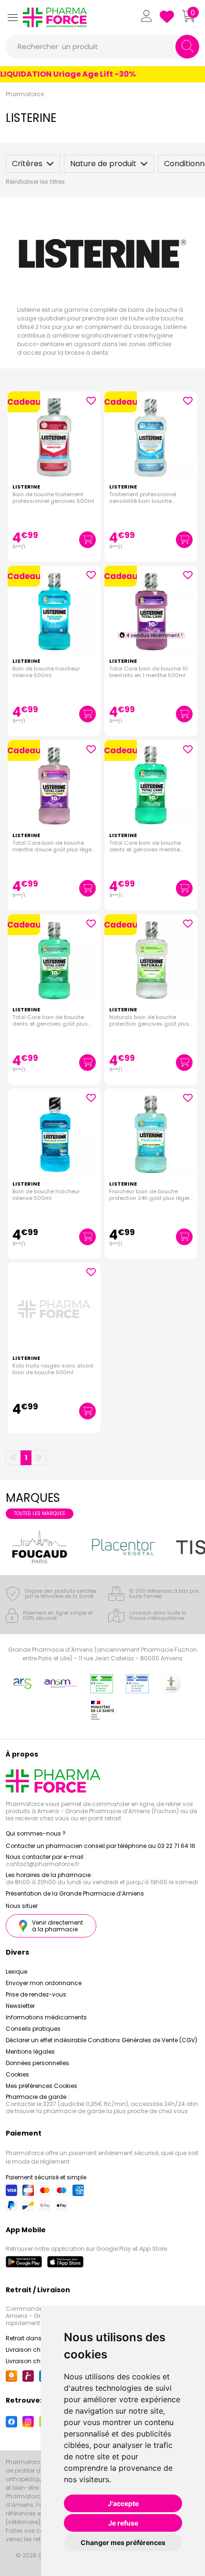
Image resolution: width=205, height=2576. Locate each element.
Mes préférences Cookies (41, 2086)
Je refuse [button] (123, 2523)
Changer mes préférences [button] (123, 2542)
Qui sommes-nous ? (36, 1833)
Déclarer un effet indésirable (46, 2040)
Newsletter (20, 2006)
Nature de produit (103, 164)
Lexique (16, 1972)
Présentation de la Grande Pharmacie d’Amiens (75, 1893)
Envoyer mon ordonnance (44, 1983)
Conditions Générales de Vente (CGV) (143, 2040)
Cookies (17, 2074)
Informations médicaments (46, 2017)
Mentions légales (30, 2052)
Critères (27, 164)
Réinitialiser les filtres (35, 182)
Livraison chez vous (34, 2350)
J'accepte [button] (123, 2503)
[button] (12, 17)
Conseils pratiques (33, 2029)
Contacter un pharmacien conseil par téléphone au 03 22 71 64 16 (101, 1846)
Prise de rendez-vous (36, 1994)
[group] (40, 1547)
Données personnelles (37, 2063)
